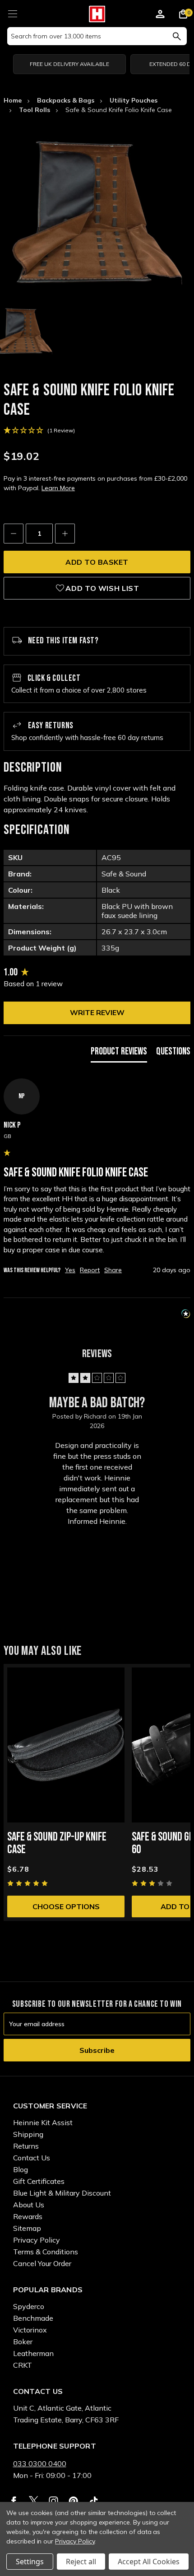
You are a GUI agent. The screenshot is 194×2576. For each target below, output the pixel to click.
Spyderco (29, 2306)
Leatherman (33, 2353)
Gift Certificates (39, 2181)
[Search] (177, 36)
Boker (23, 2342)
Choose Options (66, 1906)
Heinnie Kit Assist (43, 2122)
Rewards (28, 2216)
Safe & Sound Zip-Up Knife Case (57, 1843)
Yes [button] (70, 1270)
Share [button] (113, 1270)
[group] (97, 973)
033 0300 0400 (40, 2464)
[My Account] (160, 15)
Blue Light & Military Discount (62, 2193)
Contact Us (32, 2158)
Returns (26, 2146)
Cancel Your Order (42, 2263)
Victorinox (30, 2330)
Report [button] (90, 1270)
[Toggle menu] (12, 12)
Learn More (58, 488)
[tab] (119, 1054)
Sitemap (27, 2228)
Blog (21, 2169)
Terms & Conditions (46, 2252)
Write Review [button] (97, 1012)
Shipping (28, 2134)
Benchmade (33, 2318)
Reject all (81, 2562)
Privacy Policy (37, 2240)
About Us (29, 2205)
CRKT (23, 2365)
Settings (30, 2562)
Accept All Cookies (149, 2562)
